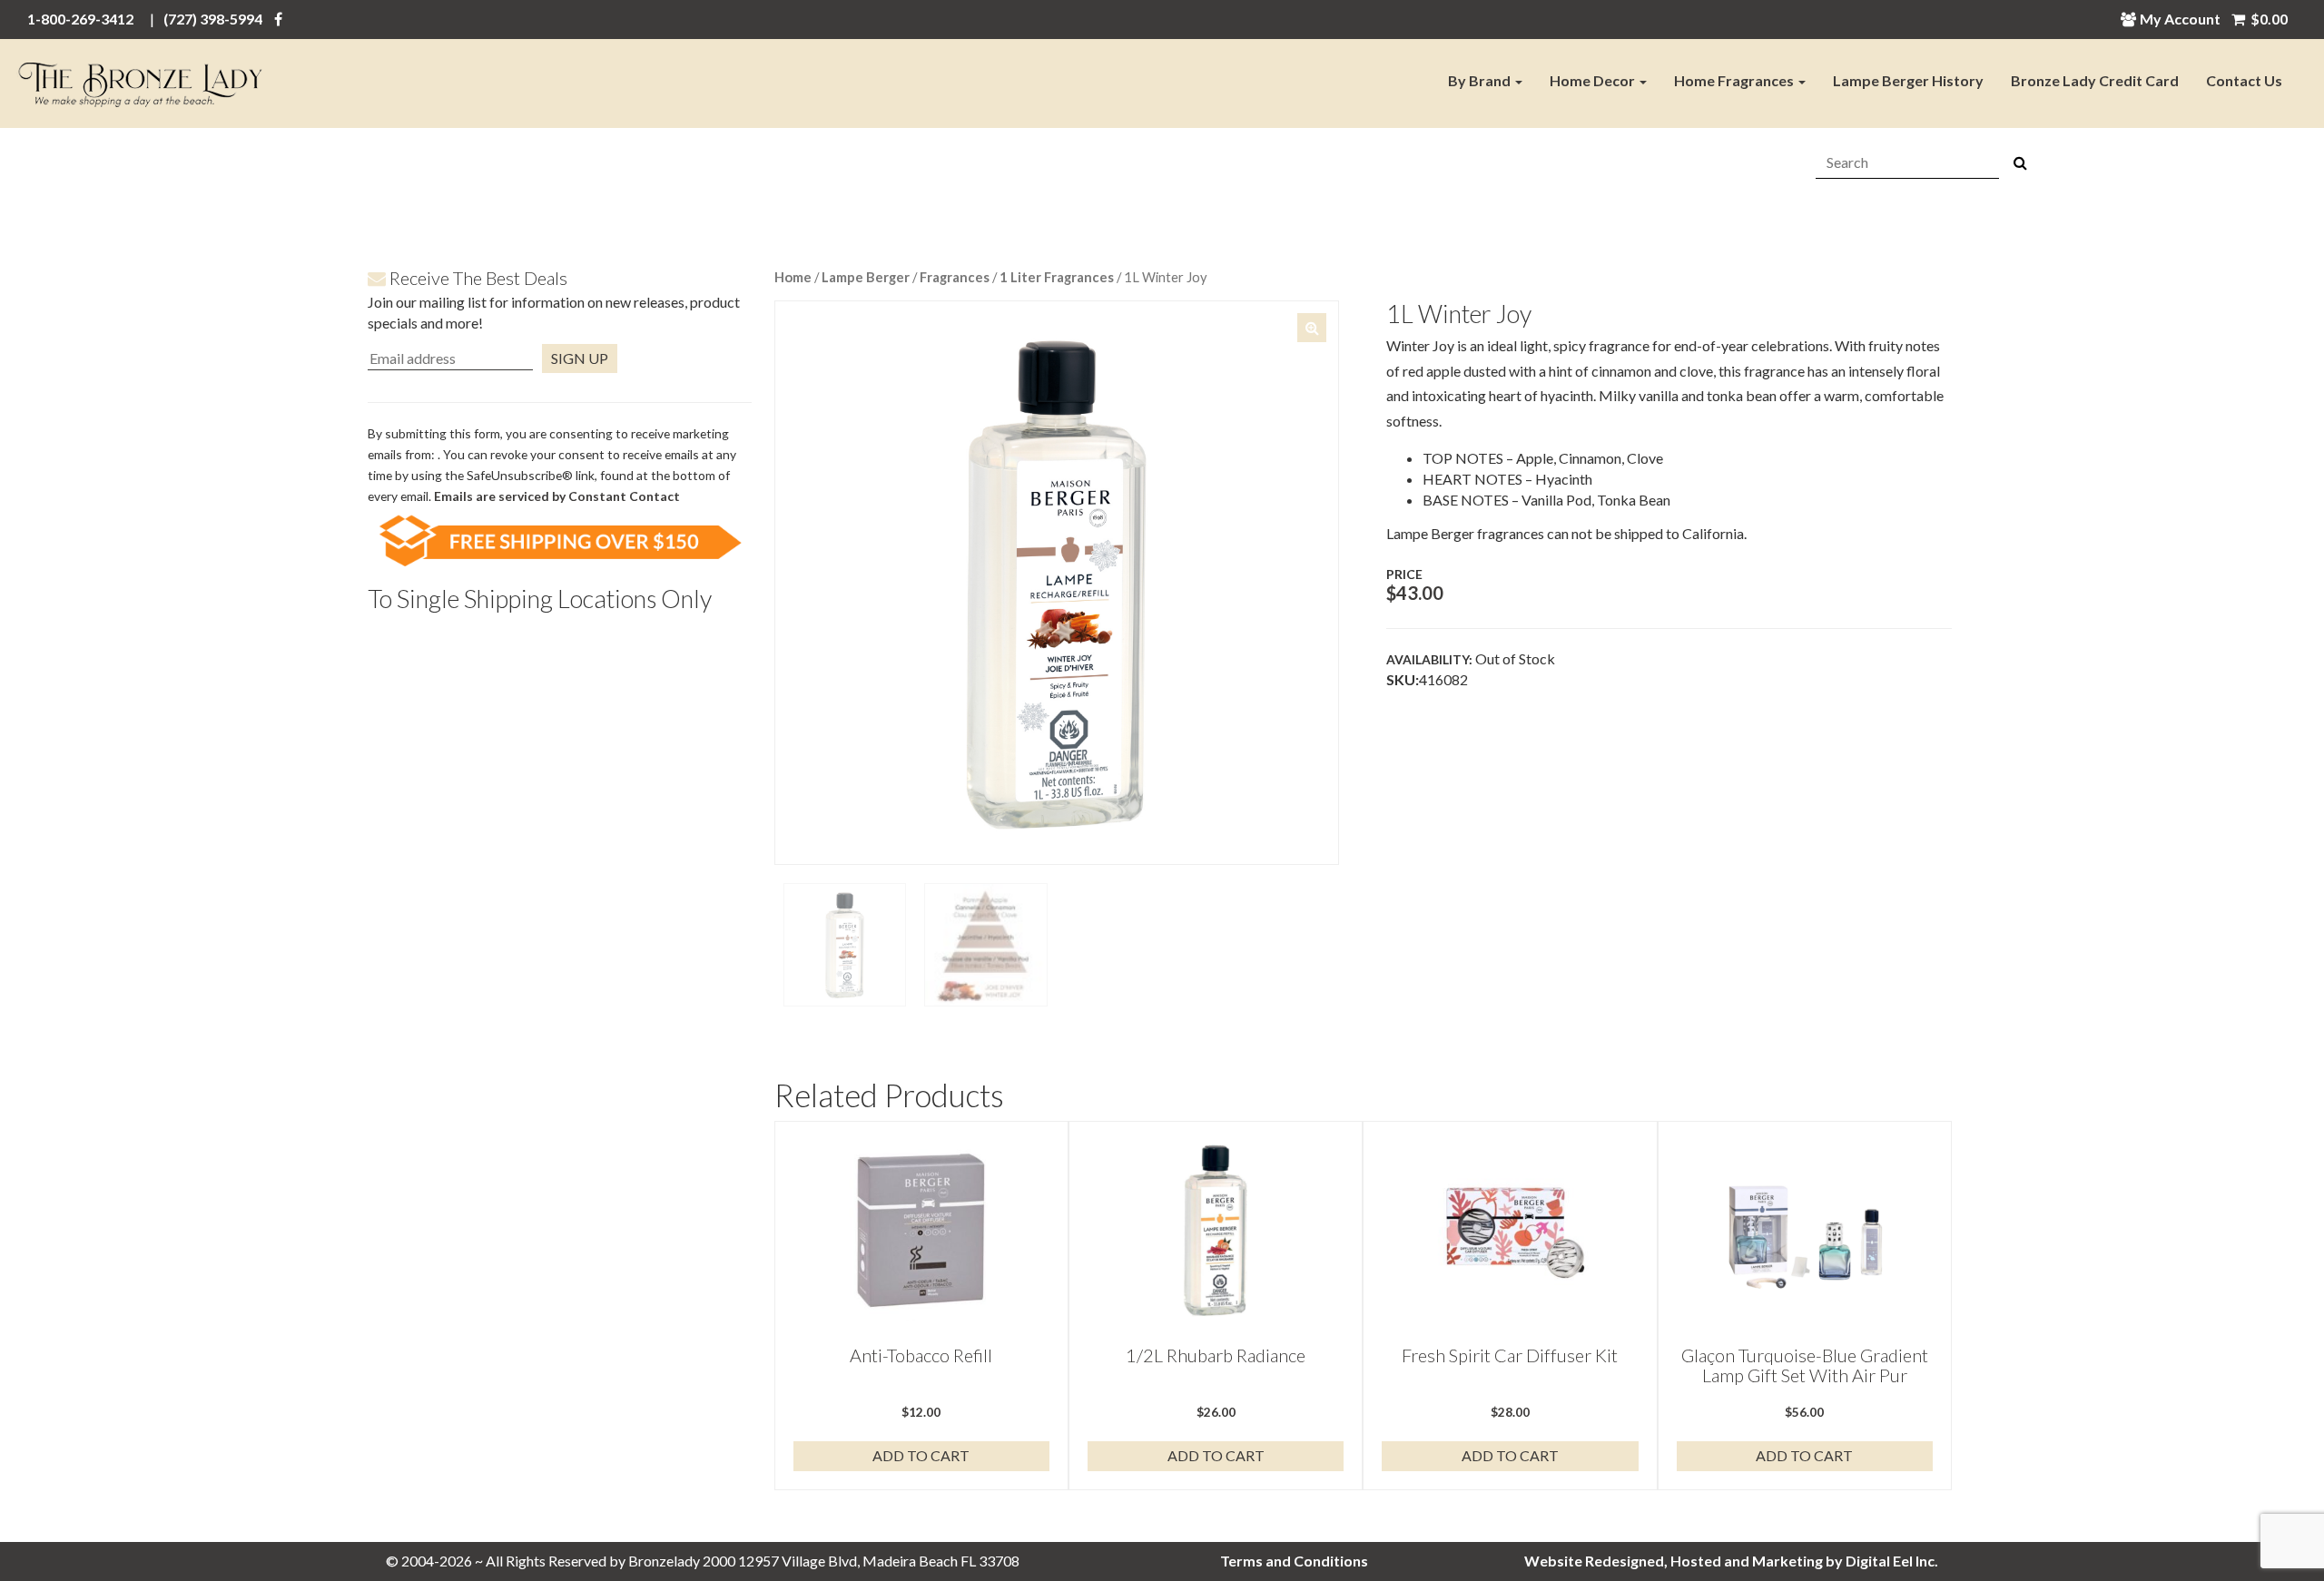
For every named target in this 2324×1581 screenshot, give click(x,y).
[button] (1312, 328)
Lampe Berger (866, 277)
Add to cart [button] (921, 1455)
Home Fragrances (1735, 80)
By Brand (1481, 80)
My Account (2180, 19)
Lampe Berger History (1908, 80)
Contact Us (2244, 80)
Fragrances (955, 277)
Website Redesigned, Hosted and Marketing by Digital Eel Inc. (1731, 1561)
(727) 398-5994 (213, 19)
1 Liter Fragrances (1057, 277)
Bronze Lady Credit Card (2095, 80)
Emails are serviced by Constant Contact (557, 496)
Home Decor (1594, 80)
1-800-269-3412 (80, 19)
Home (793, 277)
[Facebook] (278, 19)
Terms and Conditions (1294, 1561)
